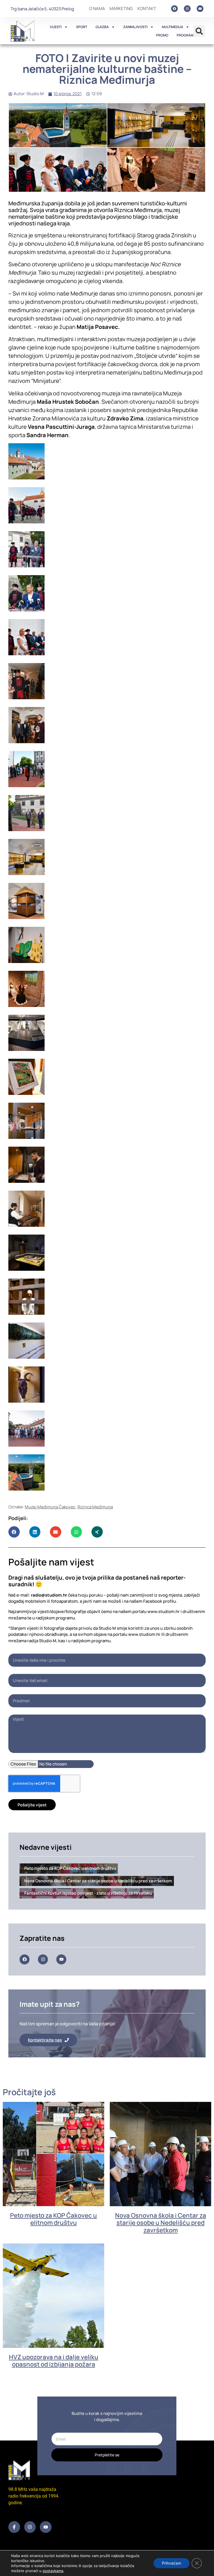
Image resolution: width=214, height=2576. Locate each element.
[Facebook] (174, 9)
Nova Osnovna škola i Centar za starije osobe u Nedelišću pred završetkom (161, 2223)
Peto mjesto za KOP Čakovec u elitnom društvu (53, 2219)
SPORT (82, 27)
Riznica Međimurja (95, 1507)
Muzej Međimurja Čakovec (50, 1507)
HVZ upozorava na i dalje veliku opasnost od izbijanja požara (54, 2361)
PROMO (162, 35)
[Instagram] (187, 9)
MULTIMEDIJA (172, 27)
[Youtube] (200, 9)
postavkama (53, 2571)
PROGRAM (185, 35)
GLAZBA (102, 27)
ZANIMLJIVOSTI (135, 27)
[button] (199, 31)
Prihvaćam (172, 2563)
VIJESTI (56, 27)
